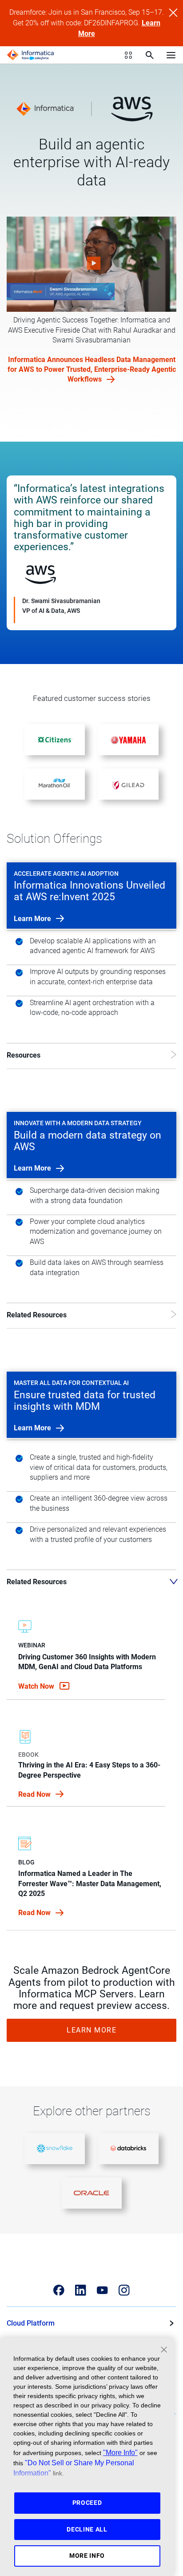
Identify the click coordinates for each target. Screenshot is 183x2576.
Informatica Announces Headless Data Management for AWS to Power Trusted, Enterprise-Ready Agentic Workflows (92, 369)
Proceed (87, 2503)
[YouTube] (102, 2290)
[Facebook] (59, 2290)
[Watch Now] (91, 264)
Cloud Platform (31, 2323)
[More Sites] (128, 55)
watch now (37, 1686)
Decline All (87, 2529)
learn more (33, 919)
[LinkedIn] (81, 2290)
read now (35, 1794)
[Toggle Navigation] (171, 55)
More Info (87, 2556)
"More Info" (120, 2452)
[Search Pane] (150, 55)
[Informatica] (31, 55)
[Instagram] (124, 2290)
